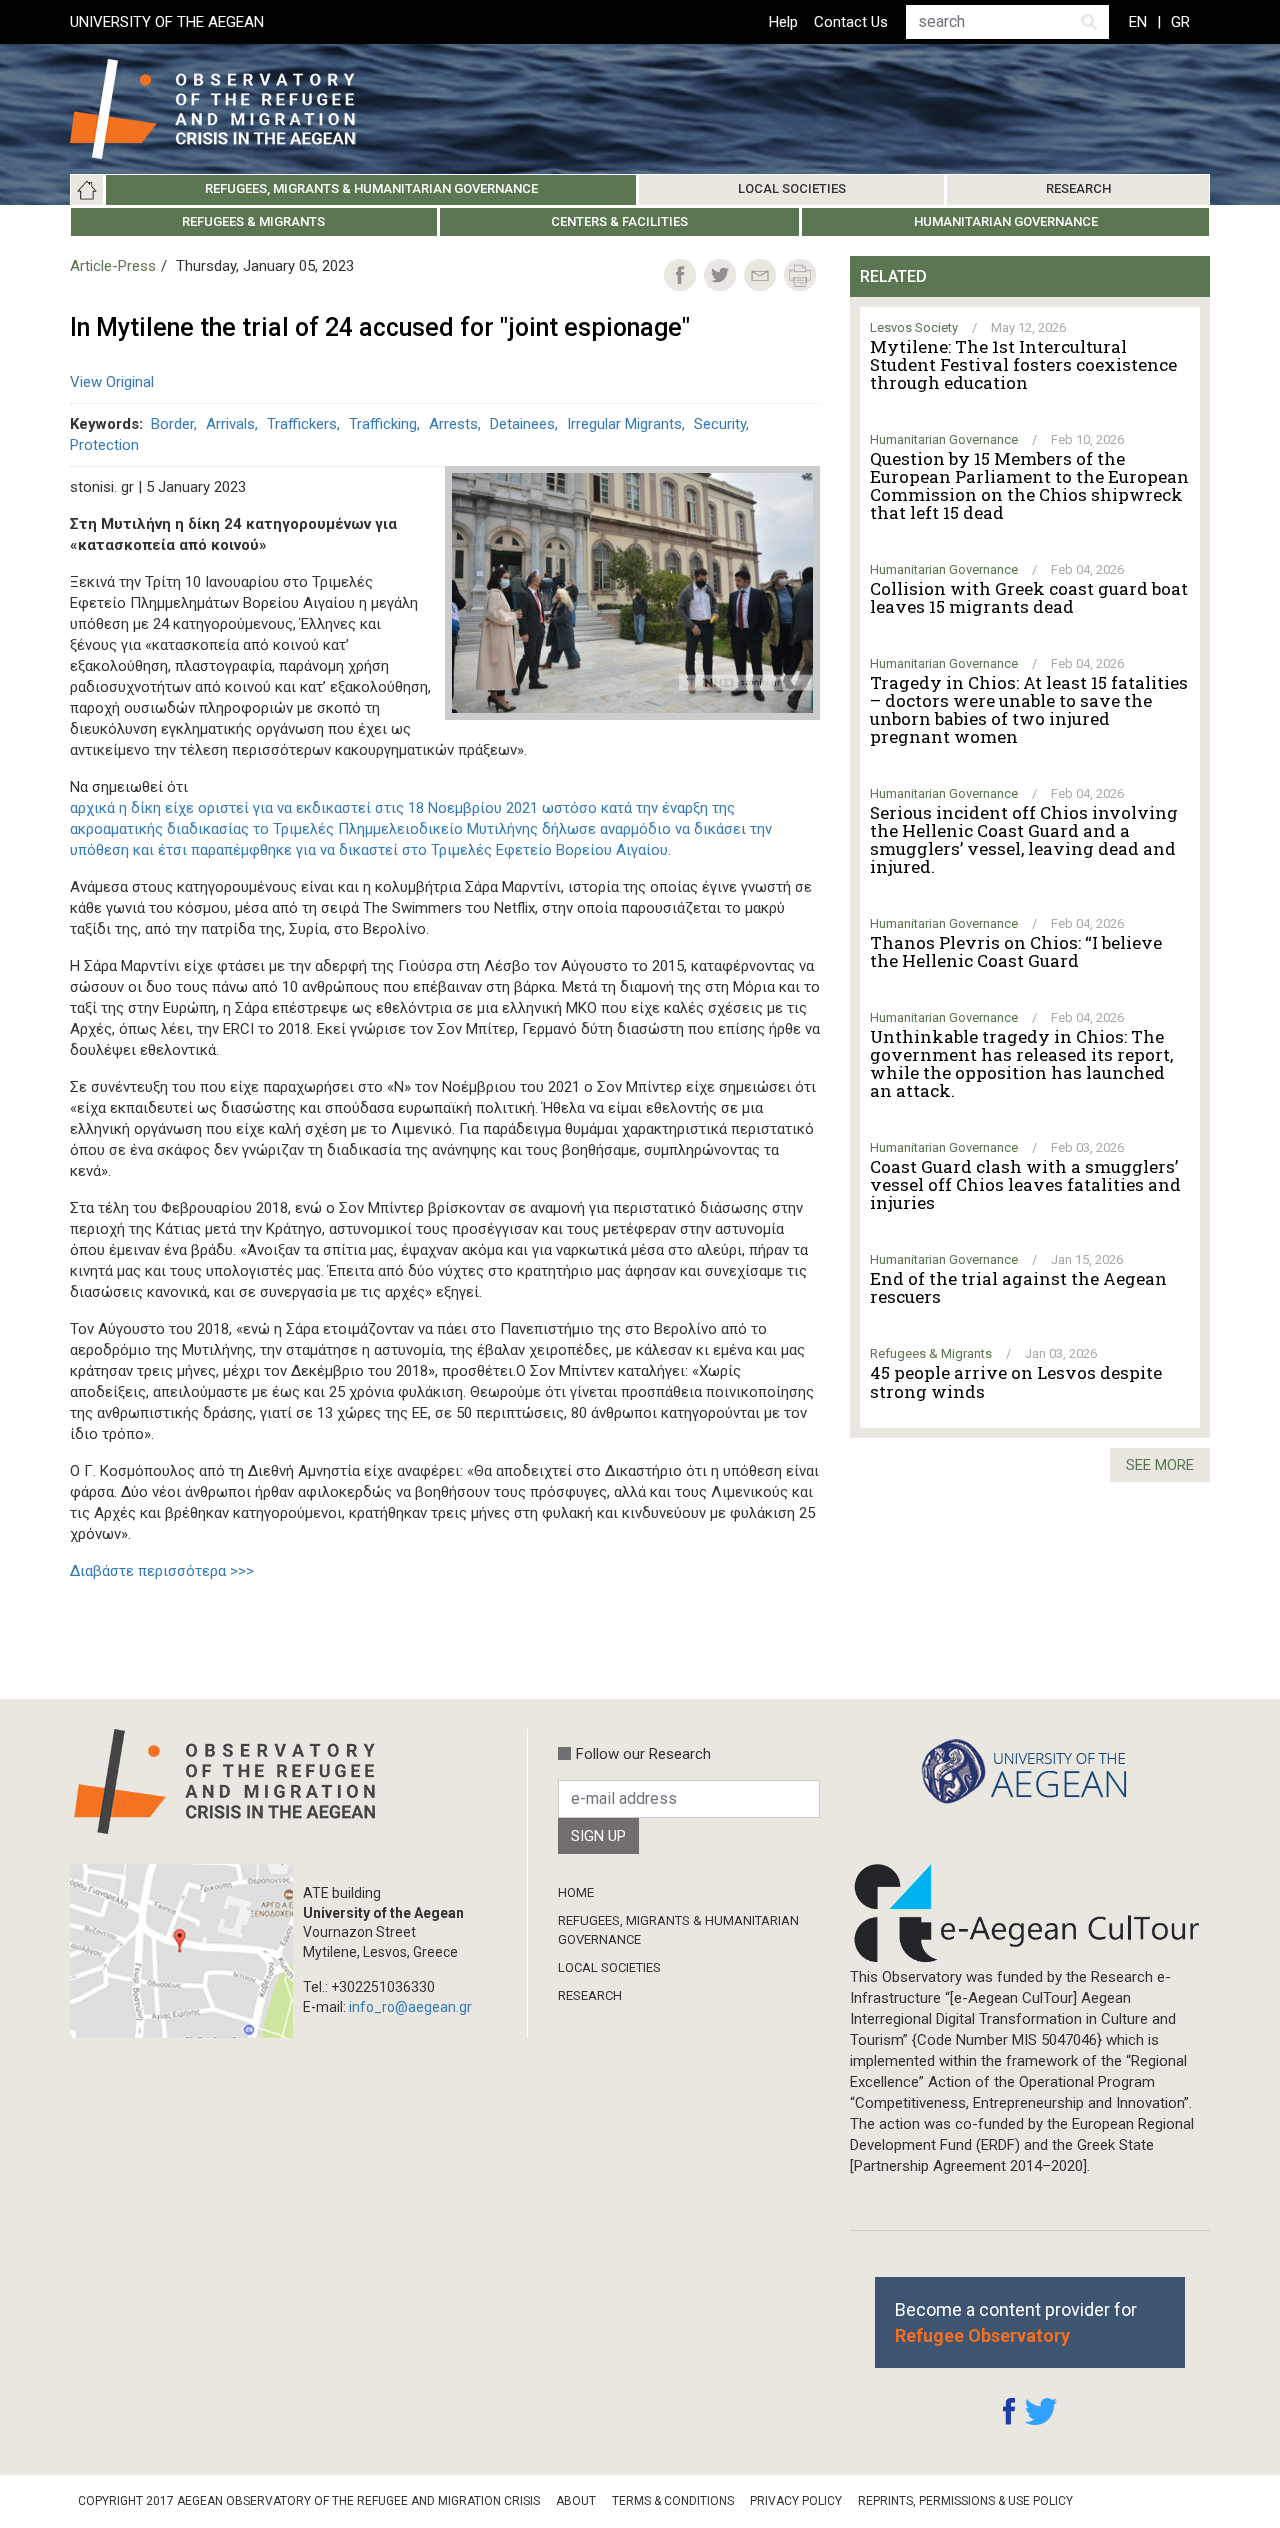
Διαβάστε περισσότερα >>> (162, 1571)
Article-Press (113, 266)
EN (1138, 22)
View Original (112, 382)
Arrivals (230, 424)
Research (1078, 188)
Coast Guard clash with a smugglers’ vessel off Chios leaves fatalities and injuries (1025, 1185)
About (576, 2501)
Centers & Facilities (619, 221)
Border (172, 424)
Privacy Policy (796, 2501)
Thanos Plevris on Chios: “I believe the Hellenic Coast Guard (1016, 952)
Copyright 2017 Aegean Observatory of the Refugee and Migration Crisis (309, 2501)
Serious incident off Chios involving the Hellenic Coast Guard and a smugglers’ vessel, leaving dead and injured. (1024, 840)
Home (87, 190)
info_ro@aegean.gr (410, 2007)
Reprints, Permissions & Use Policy (965, 2501)
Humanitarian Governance (1006, 221)
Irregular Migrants (624, 424)
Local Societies (792, 188)
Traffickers (302, 424)
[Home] (228, 109)
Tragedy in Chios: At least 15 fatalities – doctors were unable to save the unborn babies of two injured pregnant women (1029, 710)
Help (783, 22)
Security (720, 424)
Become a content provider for (1016, 2322)
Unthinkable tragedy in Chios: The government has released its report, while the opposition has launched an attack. (1021, 1064)
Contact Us (851, 22)
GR (1180, 22)
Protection (104, 445)
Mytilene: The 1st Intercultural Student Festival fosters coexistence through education (1023, 365)
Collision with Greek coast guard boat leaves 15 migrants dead (1029, 598)
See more (1160, 1465)
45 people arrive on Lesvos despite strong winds (1016, 1382)
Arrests (453, 424)
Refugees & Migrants (253, 221)
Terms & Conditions (673, 2501)
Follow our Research (643, 1754)
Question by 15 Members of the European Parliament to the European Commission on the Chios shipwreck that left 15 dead (1029, 486)
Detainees (522, 424)
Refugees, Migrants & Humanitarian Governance (371, 188)
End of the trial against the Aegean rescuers (1018, 1288)
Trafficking (383, 424)
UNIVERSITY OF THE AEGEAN (167, 22)
